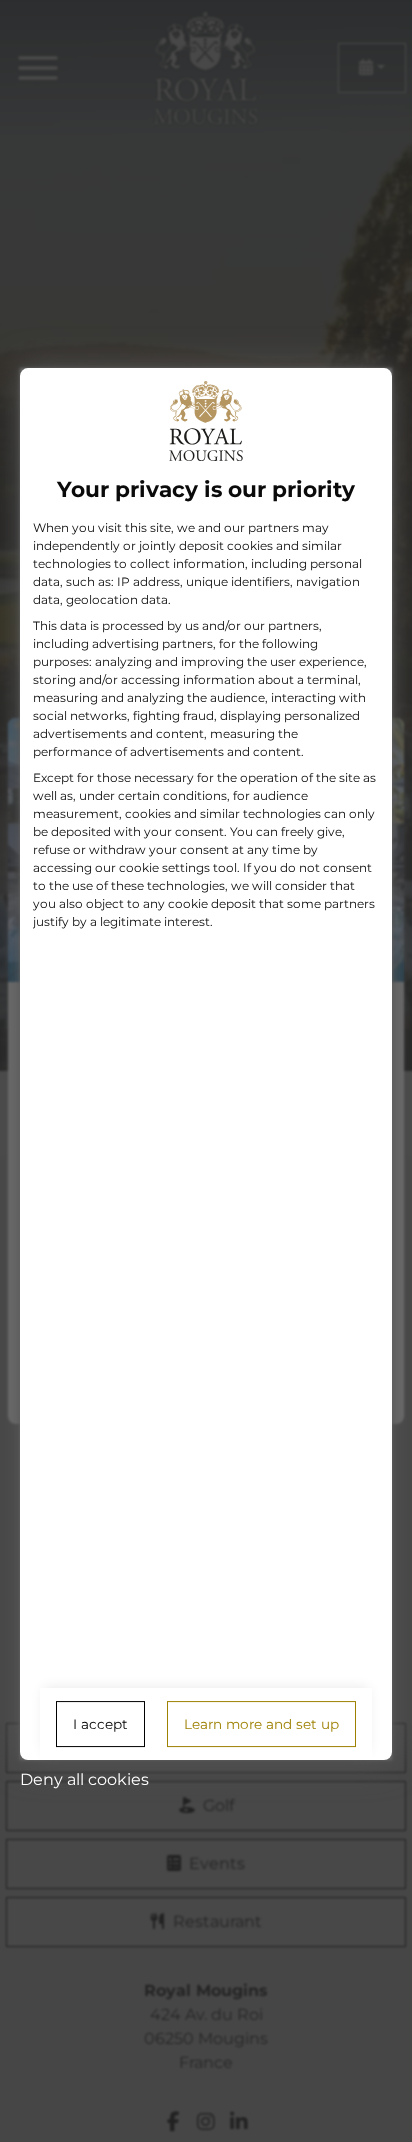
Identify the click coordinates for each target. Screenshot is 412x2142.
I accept (100, 1724)
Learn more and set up (261, 1724)
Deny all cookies (84, 1779)
